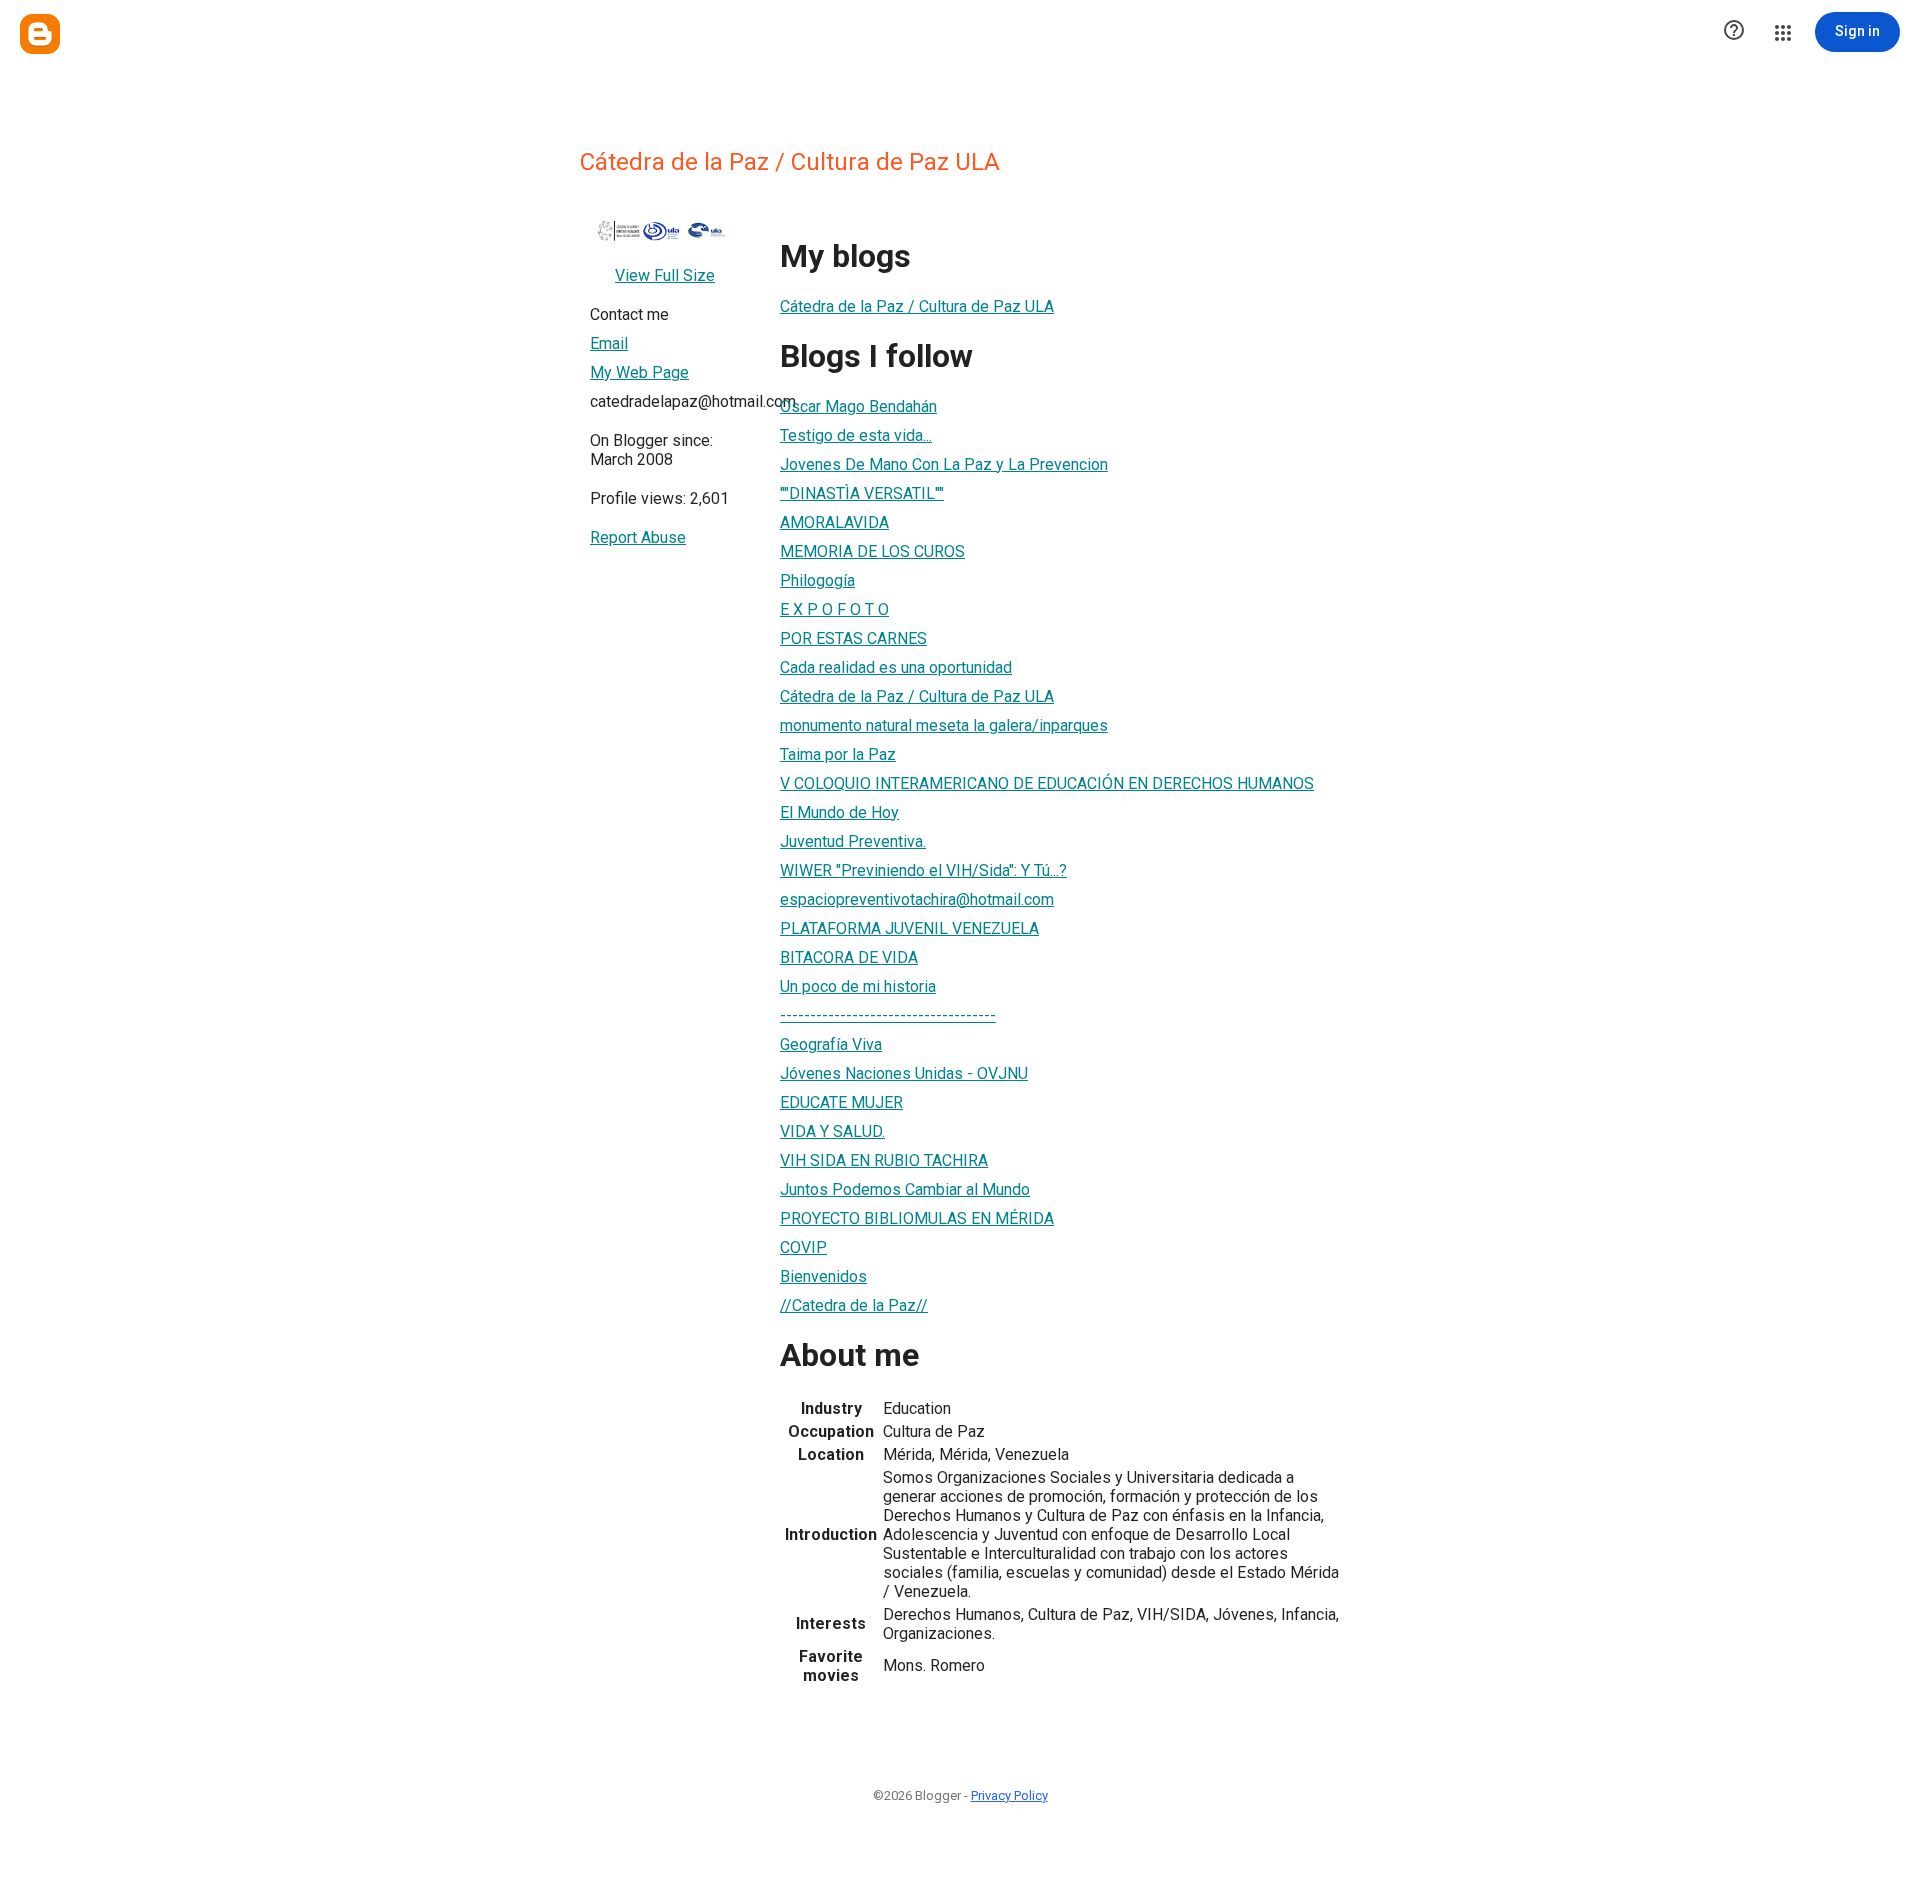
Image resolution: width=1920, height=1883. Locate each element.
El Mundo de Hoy (839, 812)
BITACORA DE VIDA (849, 957)
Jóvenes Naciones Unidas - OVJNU (904, 1073)
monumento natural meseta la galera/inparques (944, 725)
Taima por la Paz (838, 754)
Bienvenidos (823, 1276)
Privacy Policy (1009, 1795)
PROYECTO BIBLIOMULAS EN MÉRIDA (917, 1218)
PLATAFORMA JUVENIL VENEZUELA (909, 928)
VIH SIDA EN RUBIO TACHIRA (884, 1160)
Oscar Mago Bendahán (858, 406)
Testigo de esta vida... (856, 435)
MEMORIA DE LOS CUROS (872, 551)
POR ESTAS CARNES (853, 638)
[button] (1734, 32)
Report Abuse (638, 537)
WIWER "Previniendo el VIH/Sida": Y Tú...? (923, 870)
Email (609, 343)
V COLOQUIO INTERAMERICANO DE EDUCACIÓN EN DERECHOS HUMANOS (1047, 783)
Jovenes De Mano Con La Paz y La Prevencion (944, 464)
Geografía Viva (831, 1044)
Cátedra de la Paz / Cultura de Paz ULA (917, 306)
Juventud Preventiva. (853, 841)
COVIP (803, 1247)
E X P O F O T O (834, 609)
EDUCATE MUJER (841, 1102)
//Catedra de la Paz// (854, 1305)
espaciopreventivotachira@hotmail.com (917, 899)
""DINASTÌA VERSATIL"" (862, 493)
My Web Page (639, 372)
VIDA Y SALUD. (832, 1131)
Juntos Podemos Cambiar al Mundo (905, 1189)
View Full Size (665, 275)
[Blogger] (40, 34)
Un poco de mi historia (858, 986)
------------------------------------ (888, 1015)
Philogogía (817, 580)
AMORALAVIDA (834, 522)
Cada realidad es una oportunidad (896, 667)
